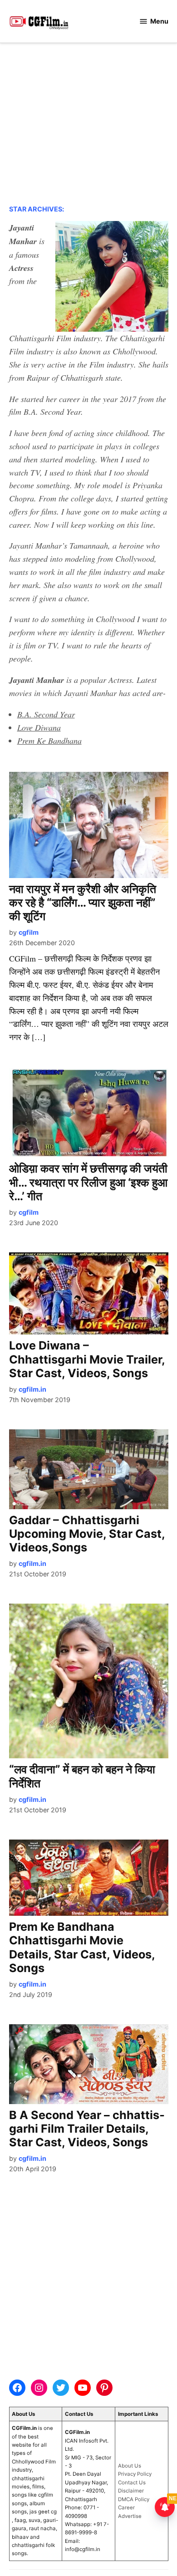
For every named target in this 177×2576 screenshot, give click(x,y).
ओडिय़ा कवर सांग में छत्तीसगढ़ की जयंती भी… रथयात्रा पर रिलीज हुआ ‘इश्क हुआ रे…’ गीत (88, 1182)
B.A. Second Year (46, 714)
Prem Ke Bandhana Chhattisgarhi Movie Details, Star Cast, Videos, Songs (82, 1947)
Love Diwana (39, 727)
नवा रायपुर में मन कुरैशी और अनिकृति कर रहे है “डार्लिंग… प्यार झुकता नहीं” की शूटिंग (83, 903)
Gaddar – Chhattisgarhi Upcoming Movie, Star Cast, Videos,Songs (87, 1534)
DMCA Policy (134, 2499)
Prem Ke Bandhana (49, 741)
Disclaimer (131, 2491)
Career (126, 2507)
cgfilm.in (32, 1389)
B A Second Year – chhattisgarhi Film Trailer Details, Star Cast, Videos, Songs (87, 2129)
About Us (130, 2466)
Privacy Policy (135, 2474)
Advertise (130, 2516)
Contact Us (132, 2483)
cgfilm (29, 932)
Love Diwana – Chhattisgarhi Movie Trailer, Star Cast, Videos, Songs (87, 1359)
